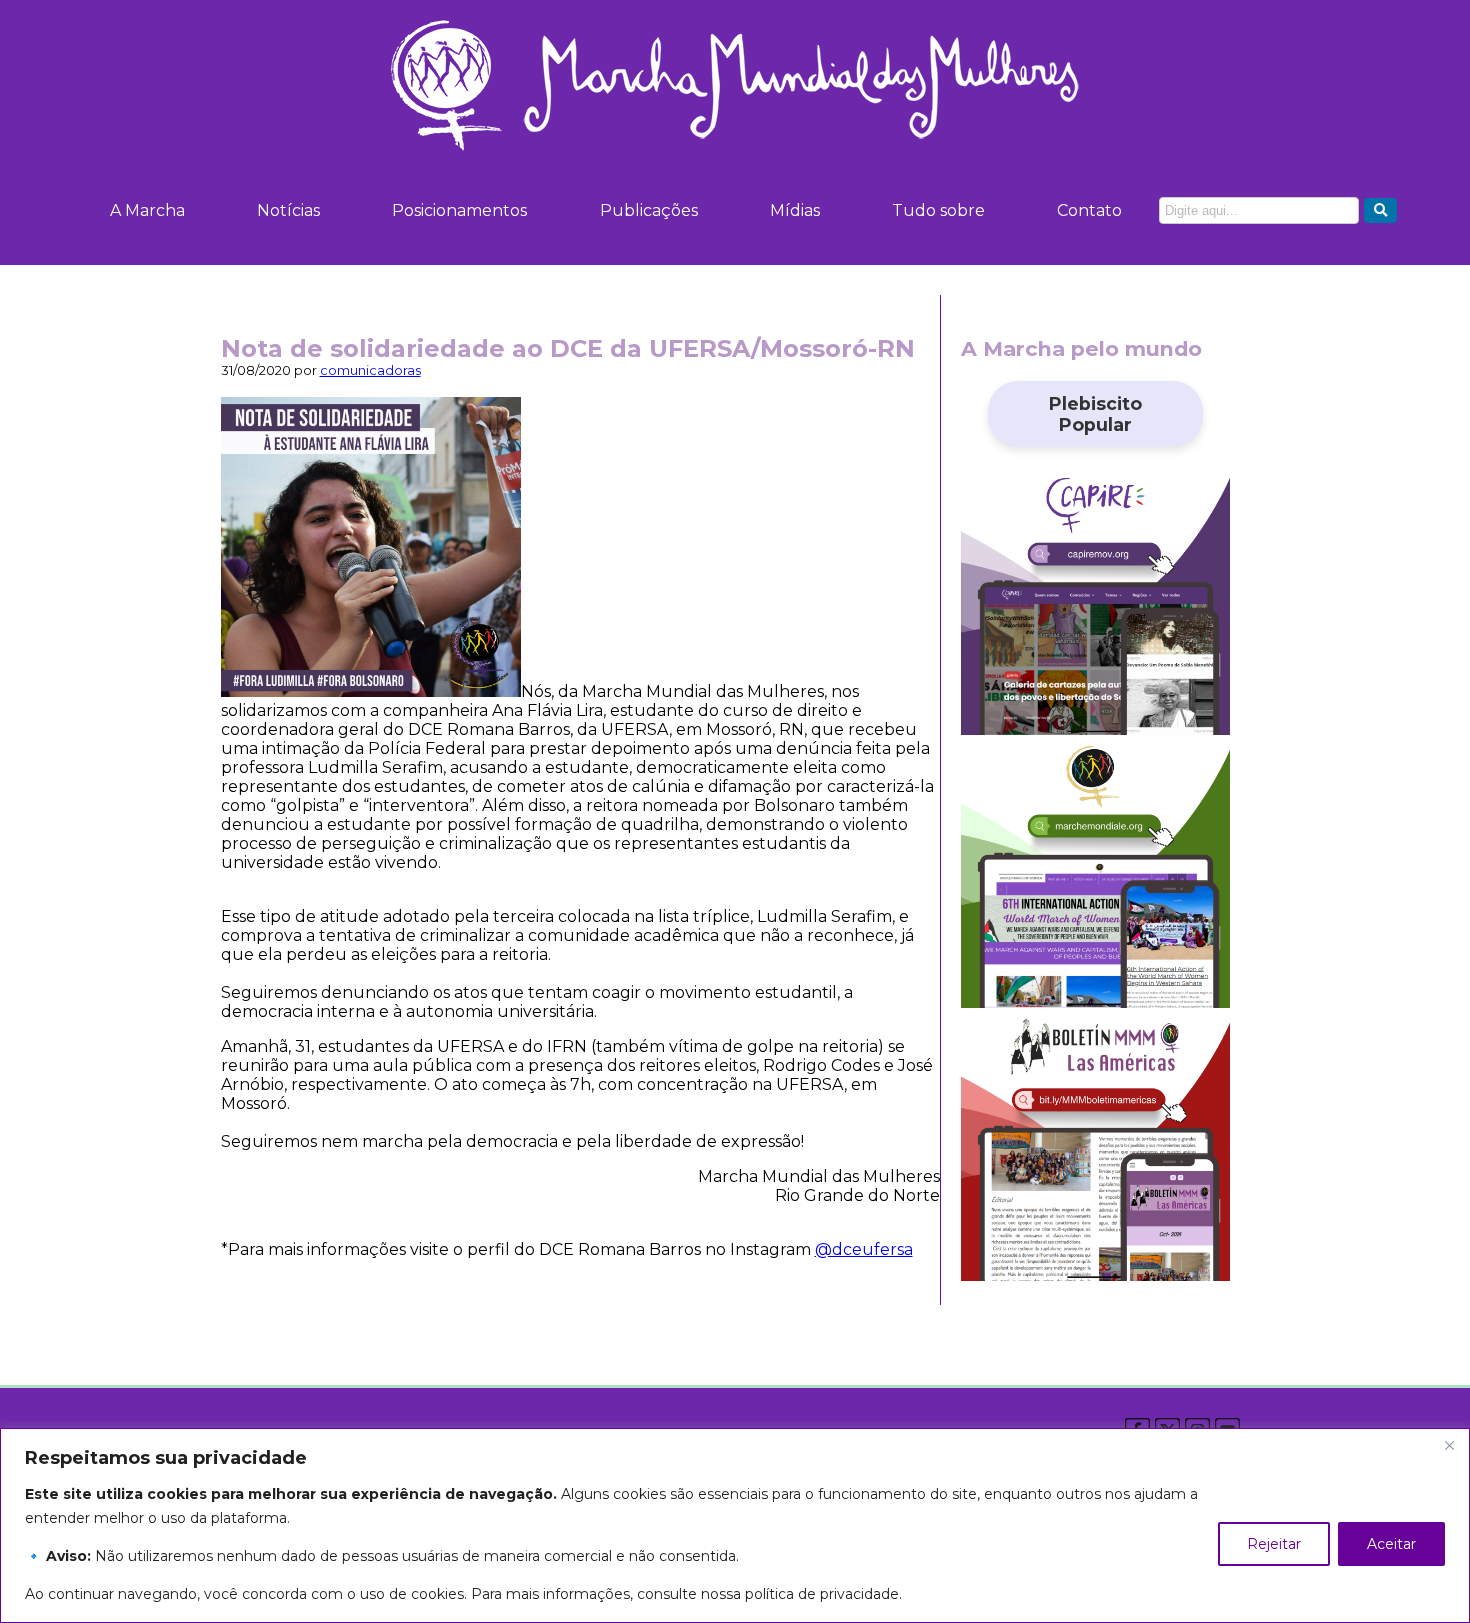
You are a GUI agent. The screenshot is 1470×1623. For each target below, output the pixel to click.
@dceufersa (864, 1249)
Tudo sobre (938, 210)
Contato (1089, 210)
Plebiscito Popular (1095, 414)
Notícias (288, 210)
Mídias (795, 210)
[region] (735, 1525)
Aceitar (1391, 1544)
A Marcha (147, 210)
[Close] (1449, 1445)
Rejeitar (1274, 1544)
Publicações (649, 210)
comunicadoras (370, 370)
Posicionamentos (459, 210)
